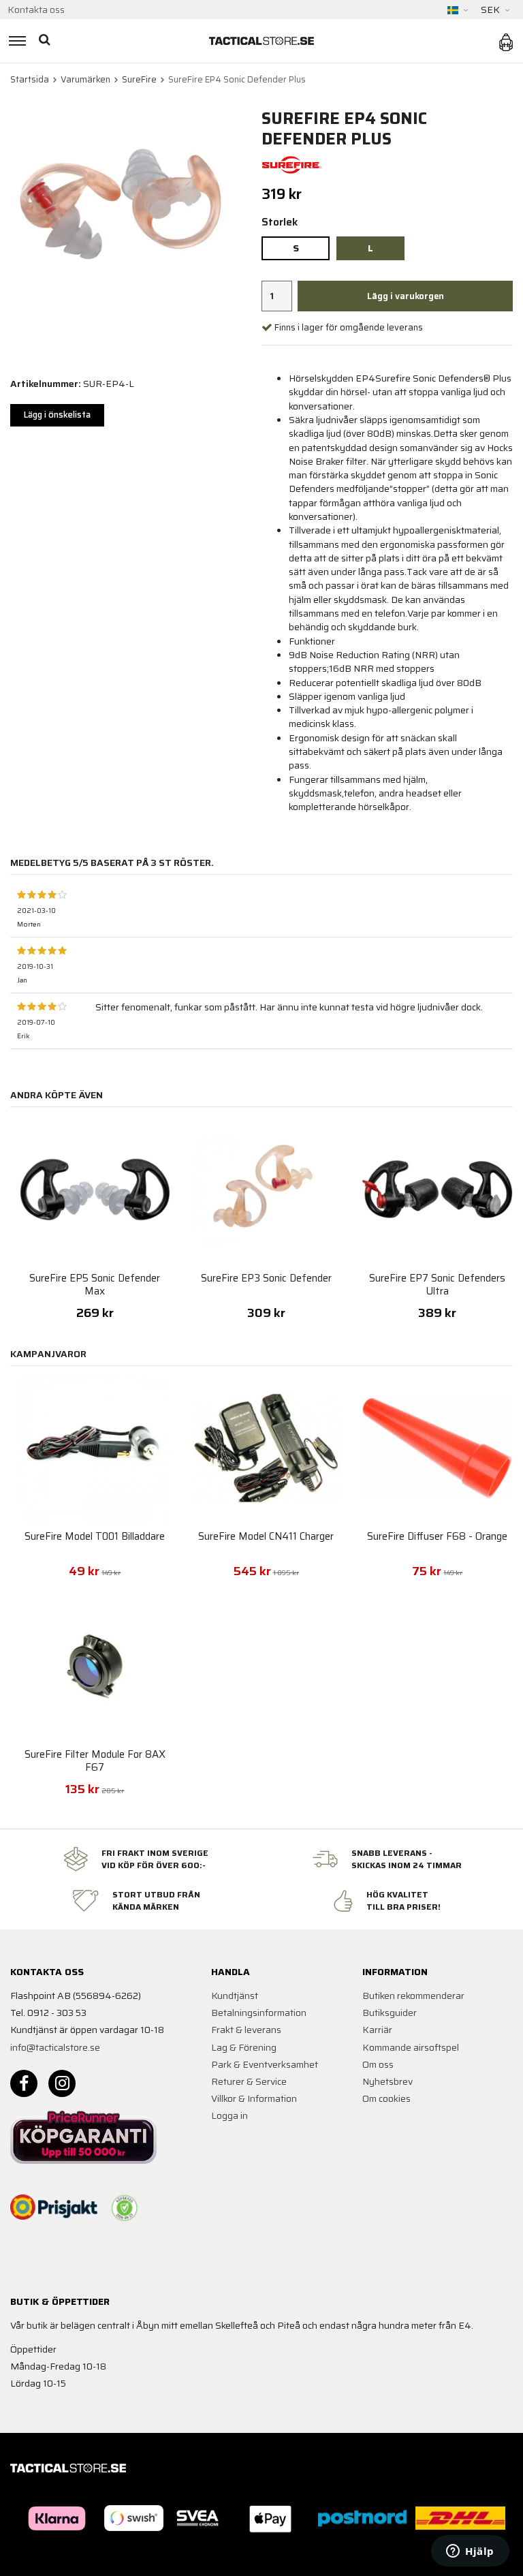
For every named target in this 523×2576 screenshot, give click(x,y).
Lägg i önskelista (57, 415)
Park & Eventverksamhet (265, 2064)
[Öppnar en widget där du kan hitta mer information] (470, 2552)
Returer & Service (249, 2081)
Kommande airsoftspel (411, 2047)
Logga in (229, 2115)
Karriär (377, 2030)
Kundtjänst (235, 1996)
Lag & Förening (244, 2047)
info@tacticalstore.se (55, 2047)
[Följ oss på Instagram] (62, 2083)
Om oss (378, 2064)
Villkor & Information (254, 2098)
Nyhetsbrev (387, 2081)
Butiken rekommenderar (413, 1996)
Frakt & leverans (246, 2030)
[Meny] (15, 41)
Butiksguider (390, 2013)
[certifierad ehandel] (125, 2208)
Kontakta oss (36, 10)
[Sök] (46, 41)
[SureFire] (292, 164)
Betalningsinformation (259, 2013)
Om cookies (386, 2098)
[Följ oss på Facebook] (24, 2083)
